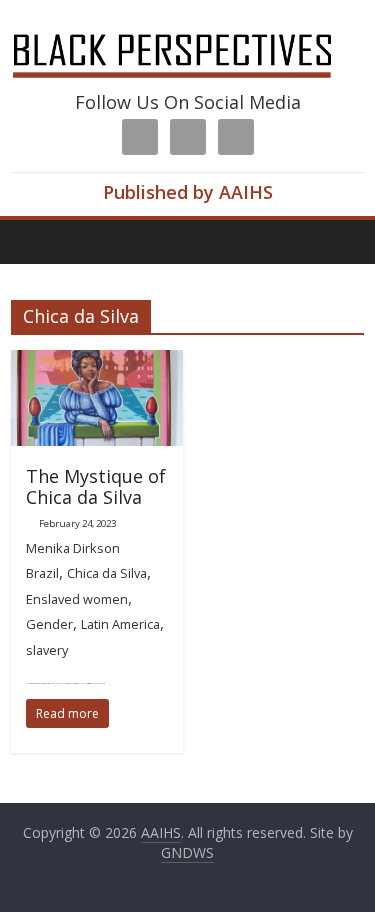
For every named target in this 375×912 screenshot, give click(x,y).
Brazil (42, 573)
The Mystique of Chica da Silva (96, 487)
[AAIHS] (187, 32)
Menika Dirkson (73, 548)
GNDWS (187, 852)
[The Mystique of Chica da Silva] (97, 362)
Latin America (120, 624)
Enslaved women (77, 599)
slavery (47, 650)
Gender (49, 624)
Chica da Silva (107, 573)
